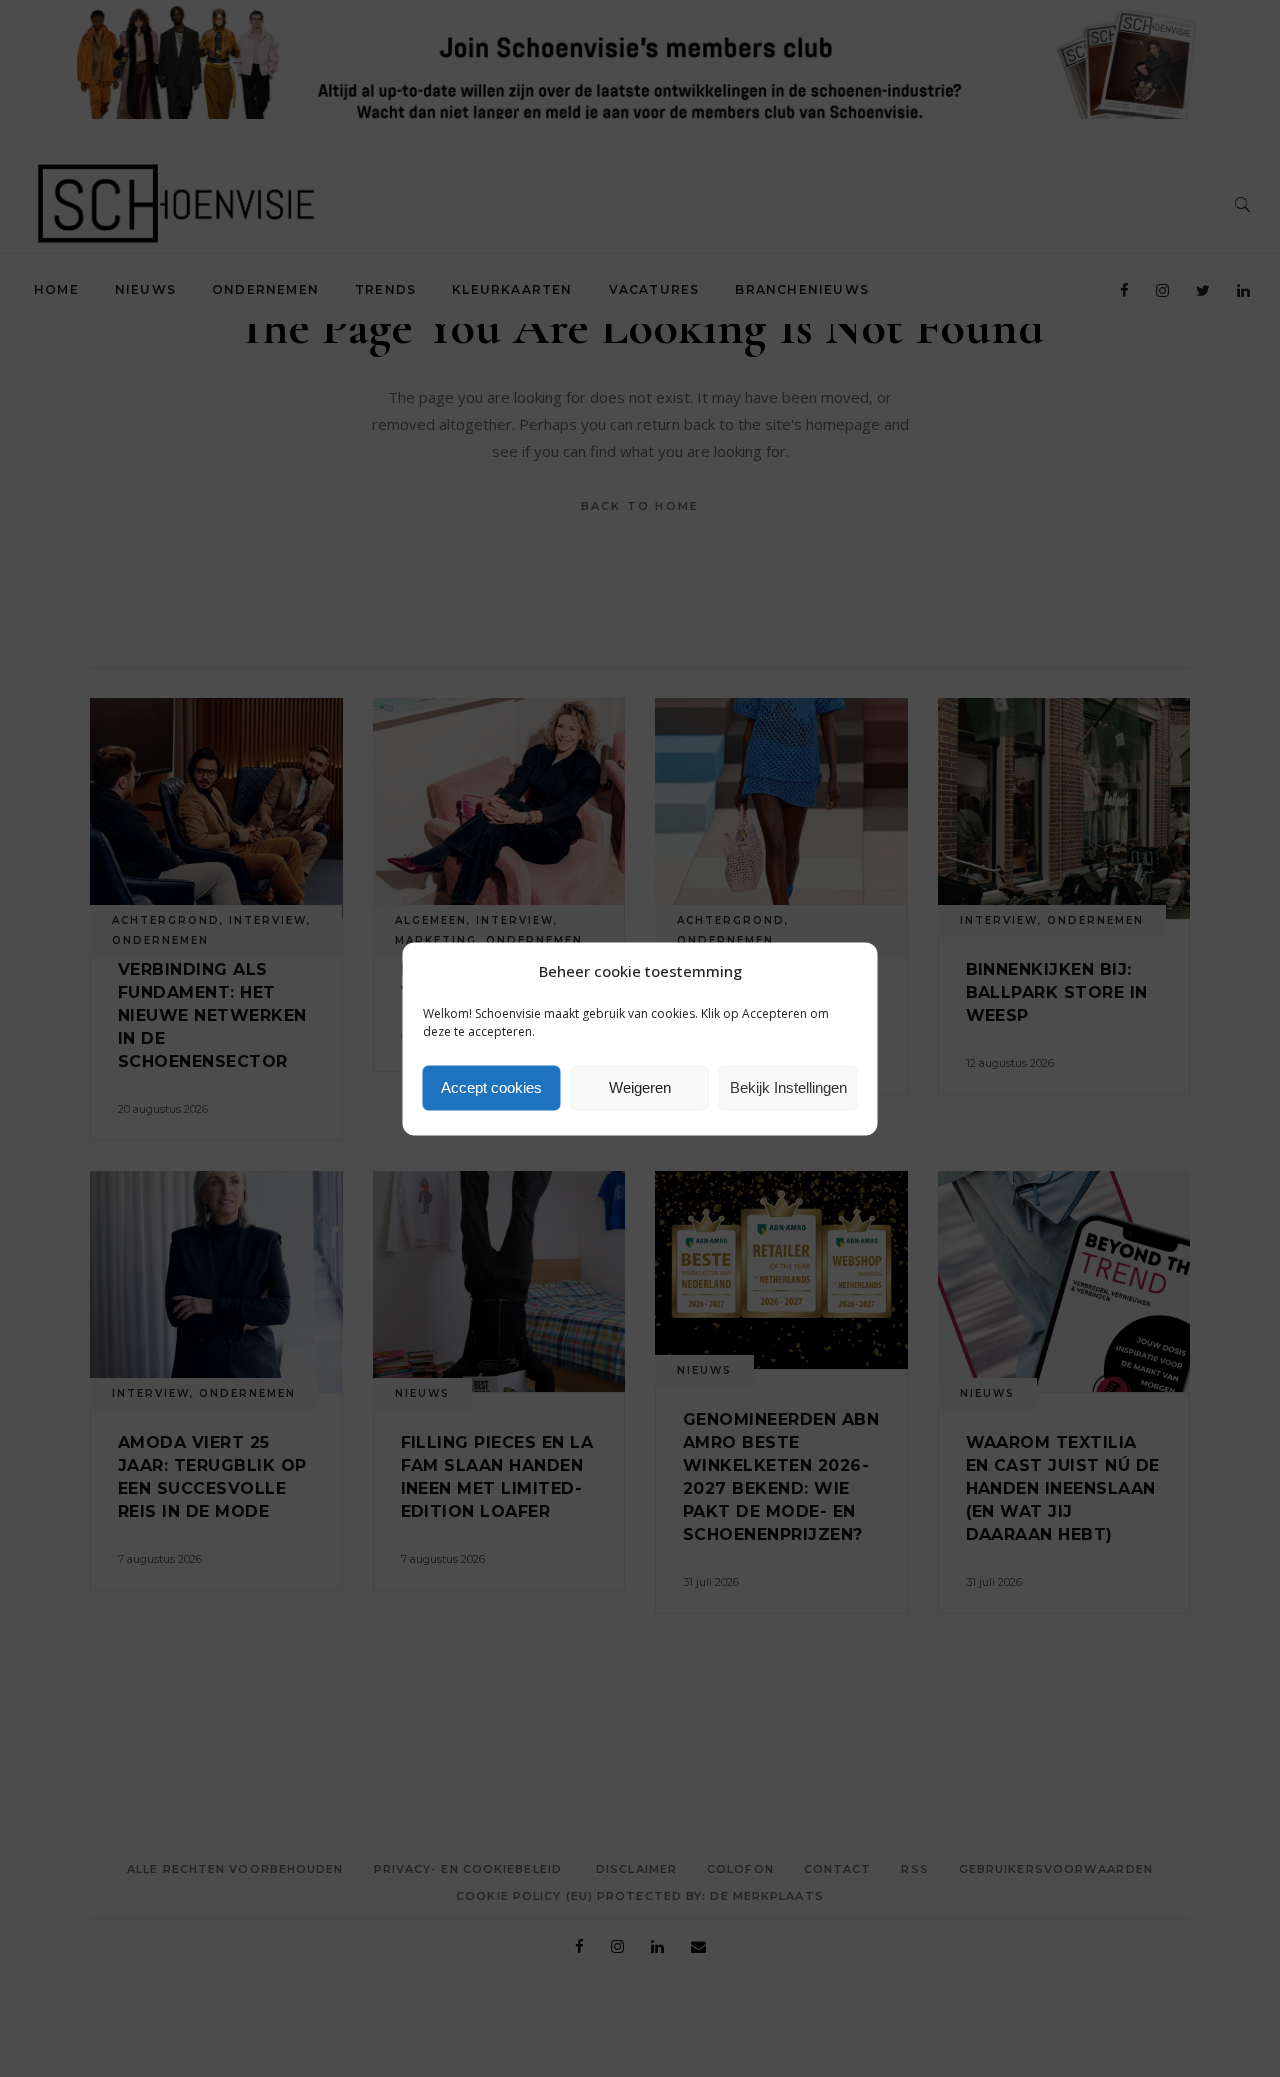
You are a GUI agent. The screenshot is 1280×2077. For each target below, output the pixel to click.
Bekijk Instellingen (788, 1087)
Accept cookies (491, 1087)
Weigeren (640, 1087)
